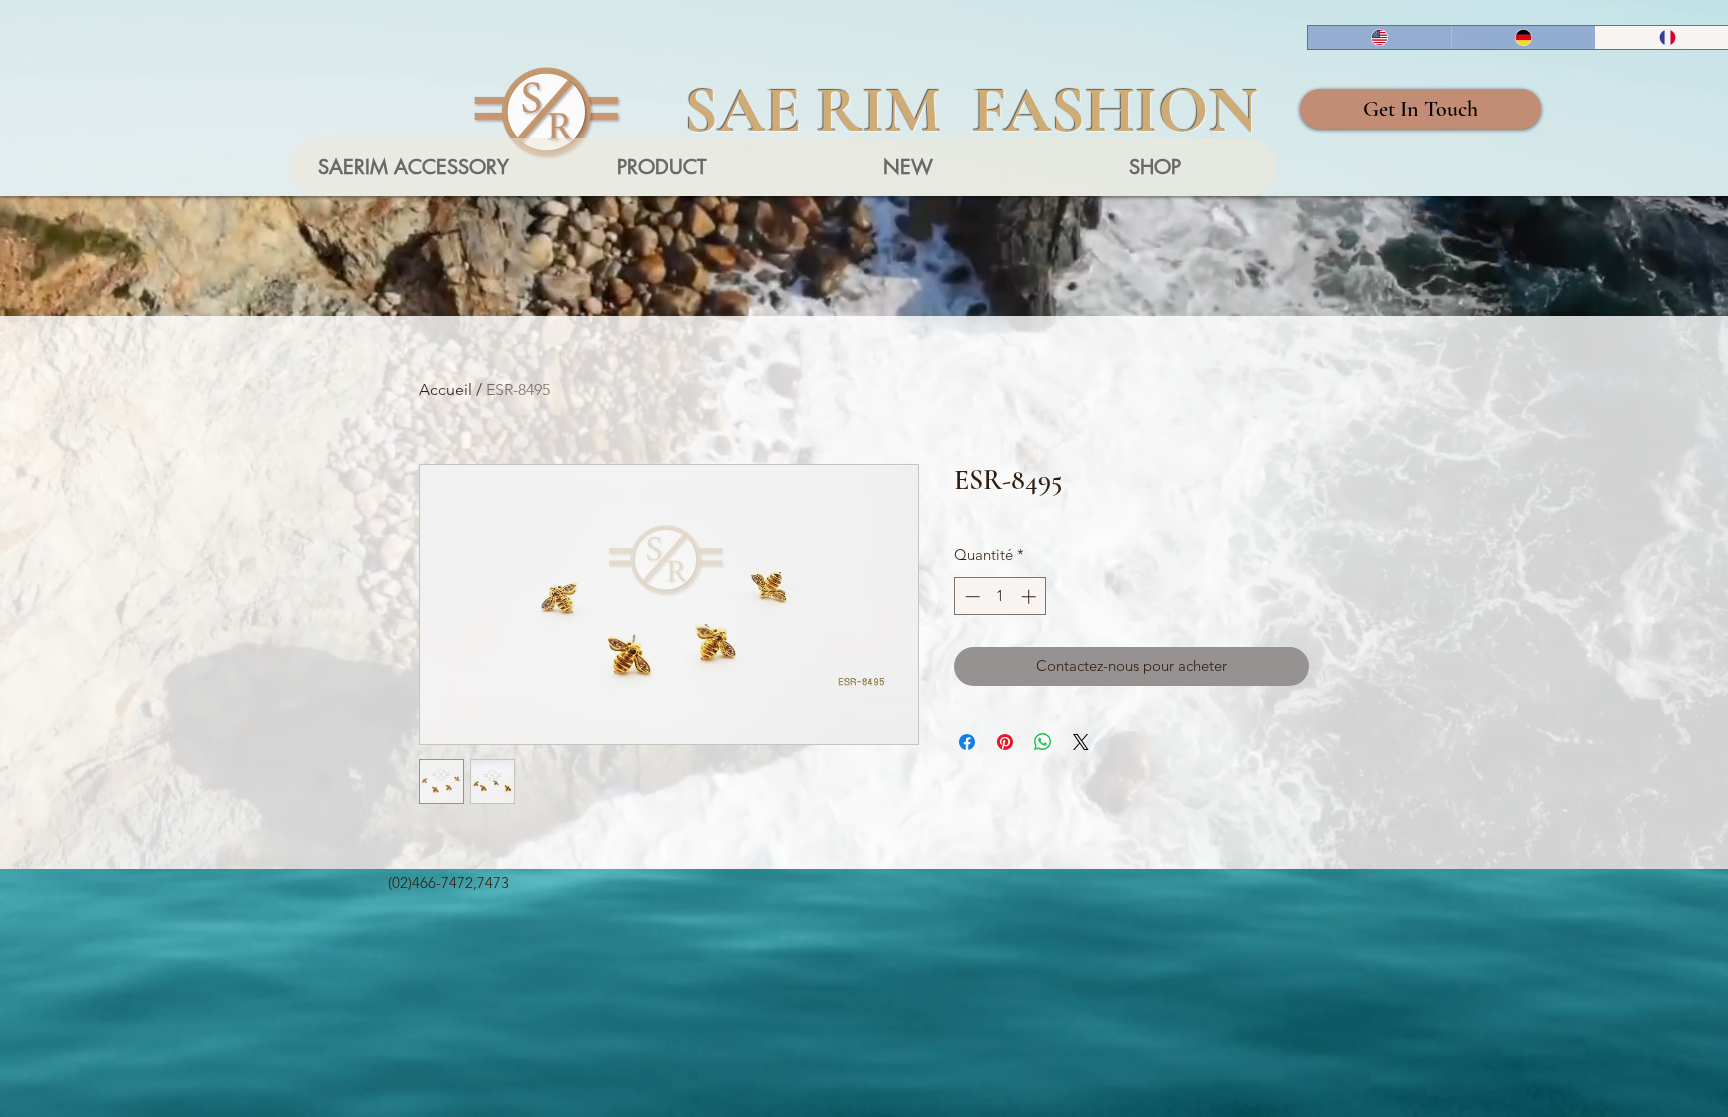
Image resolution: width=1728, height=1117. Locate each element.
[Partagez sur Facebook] (967, 742)
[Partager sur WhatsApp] (1043, 742)
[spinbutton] (1000, 596)
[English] (1379, 37)
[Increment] (1030, 596)
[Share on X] (1081, 742)
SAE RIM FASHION (971, 110)
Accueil (445, 389)
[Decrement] (970, 596)
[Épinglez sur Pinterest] (1005, 742)
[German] (1523, 37)
